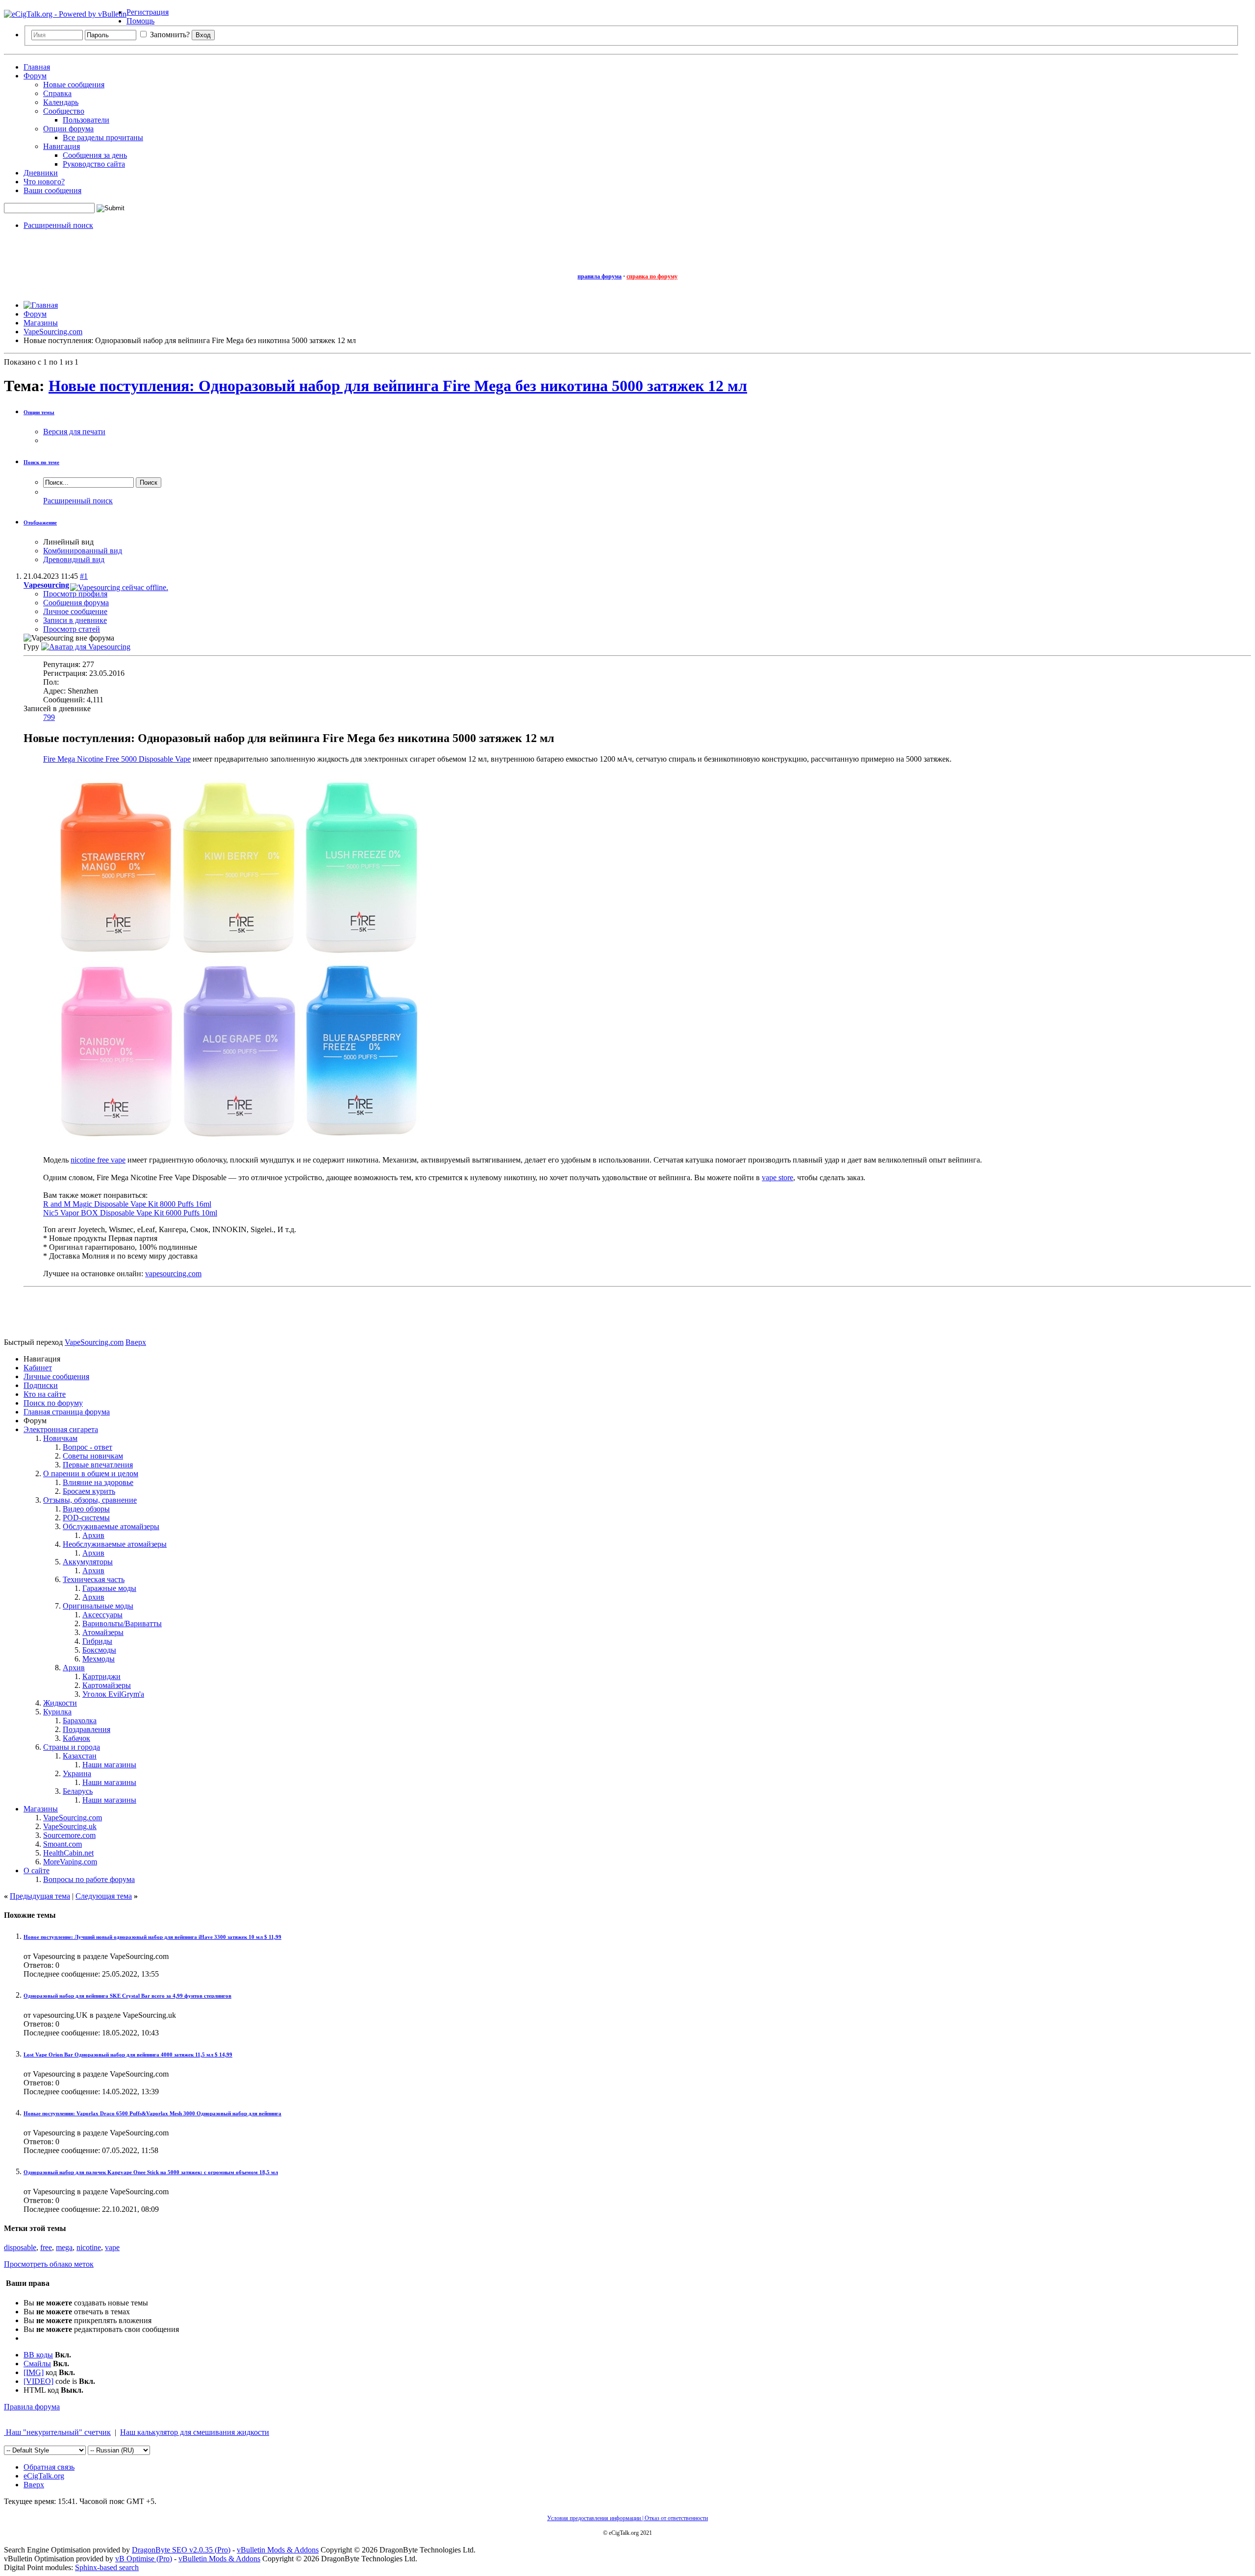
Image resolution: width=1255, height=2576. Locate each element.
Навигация (62, 146)
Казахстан (80, 1756)
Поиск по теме (41, 462)
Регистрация (148, 12)
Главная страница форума (67, 1412)
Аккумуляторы (88, 1562)
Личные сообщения (56, 1376)
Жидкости (60, 1703)
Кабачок (76, 1738)
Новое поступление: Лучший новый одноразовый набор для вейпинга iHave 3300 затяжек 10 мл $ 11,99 (152, 1937)
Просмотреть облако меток (49, 2264)
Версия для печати (74, 432)
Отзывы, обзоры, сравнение (90, 1500)
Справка (57, 93)
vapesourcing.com (173, 1274)
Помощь (140, 21)
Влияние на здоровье (98, 1482)
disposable (20, 2247)
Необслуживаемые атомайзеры (115, 1544)
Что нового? (44, 182)
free (46, 2247)
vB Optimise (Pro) (144, 2559)
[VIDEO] (38, 2381)
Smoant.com (63, 1844)
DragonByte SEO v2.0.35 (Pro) (181, 2550)
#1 (84, 576)
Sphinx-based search (107, 2567)
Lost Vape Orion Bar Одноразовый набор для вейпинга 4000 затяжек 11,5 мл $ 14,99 (128, 2055)
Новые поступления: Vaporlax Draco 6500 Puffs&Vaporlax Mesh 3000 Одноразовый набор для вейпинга (152, 2113)
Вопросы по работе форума (89, 1879)
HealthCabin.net (68, 1853)
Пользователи (86, 120)
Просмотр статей (72, 629)
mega (64, 2247)
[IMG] (34, 2372)
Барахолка (80, 1721)
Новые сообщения (74, 85)
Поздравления (87, 1729)
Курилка (57, 1712)
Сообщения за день (95, 155)
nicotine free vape (98, 1160)
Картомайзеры (107, 1685)
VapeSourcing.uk (70, 1826)
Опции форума (68, 129)
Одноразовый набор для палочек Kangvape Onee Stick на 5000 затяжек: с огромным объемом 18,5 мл (151, 2172)
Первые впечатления (98, 1465)
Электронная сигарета (61, 1429)
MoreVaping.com (70, 1862)
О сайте (37, 1870)
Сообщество (64, 111)
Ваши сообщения (52, 190)
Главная (37, 67)
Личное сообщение (75, 611)
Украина (77, 1773)
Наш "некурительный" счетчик (57, 2432)
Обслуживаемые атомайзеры (111, 1526)
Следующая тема (104, 1896)
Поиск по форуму (53, 1403)
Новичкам (60, 1438)
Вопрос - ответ (88, 1447)
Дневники (41, 173)
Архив (93, 1535)
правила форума (600, 276)
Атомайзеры (103, 1632)
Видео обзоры (86, 1509)
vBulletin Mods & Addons (278, 2550)
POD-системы (86, 1518)
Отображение (40, 522)
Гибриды (97, 1641)
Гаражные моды (109, 1588)
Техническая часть (94, 1579)
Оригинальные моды (98, 1606)
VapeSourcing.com (73, 1818)
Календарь (61, 102)
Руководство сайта (94, 164)
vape (112, 2247)
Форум (35, 76)
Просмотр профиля (75, 594)
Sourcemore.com (69, 1835)
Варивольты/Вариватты (122, 1623)
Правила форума (32, 2407)
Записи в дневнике (75, 620)
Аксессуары (102, 1615)
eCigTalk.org (44, 2476)
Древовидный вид (74, 559)
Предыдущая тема (40, 1896)
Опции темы (39, 412)
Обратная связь (49, 2467)
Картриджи (101, 1676)
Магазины (41, 1809)
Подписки (41, 1385)
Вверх (136, 1342)
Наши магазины (109, 1765)
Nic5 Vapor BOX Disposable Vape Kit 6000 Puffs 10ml (130, 1213)
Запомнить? (169, 35)
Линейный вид (68, 542)
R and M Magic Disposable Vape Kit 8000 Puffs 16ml (127, 1204)
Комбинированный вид (83, 551)
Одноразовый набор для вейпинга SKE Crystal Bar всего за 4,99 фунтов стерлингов (127, 1996)
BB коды (38, 2355)
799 (49, 717)
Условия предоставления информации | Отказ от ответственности (627, 2518)
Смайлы (37, 2364)
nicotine (89, 2247)
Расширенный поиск (58, 225)
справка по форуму (652, 276)
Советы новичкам (93, 1456)
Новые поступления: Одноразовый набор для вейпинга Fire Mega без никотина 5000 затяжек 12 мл (398, 386)
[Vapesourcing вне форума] (86, 647)
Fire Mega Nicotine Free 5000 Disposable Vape (117, 759)
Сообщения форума (76, 603)
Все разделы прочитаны (103, 137)
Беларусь (78, 1791)
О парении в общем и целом (91, 1474)
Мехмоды (99, 1659)
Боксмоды (99, 1650)
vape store (778, 1177)
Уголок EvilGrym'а (113, 1694)
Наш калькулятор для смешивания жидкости (195, 2432)
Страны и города (72, 1747)
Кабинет (38, 1368)
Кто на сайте (45, 1394)
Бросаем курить (89, 1491)
